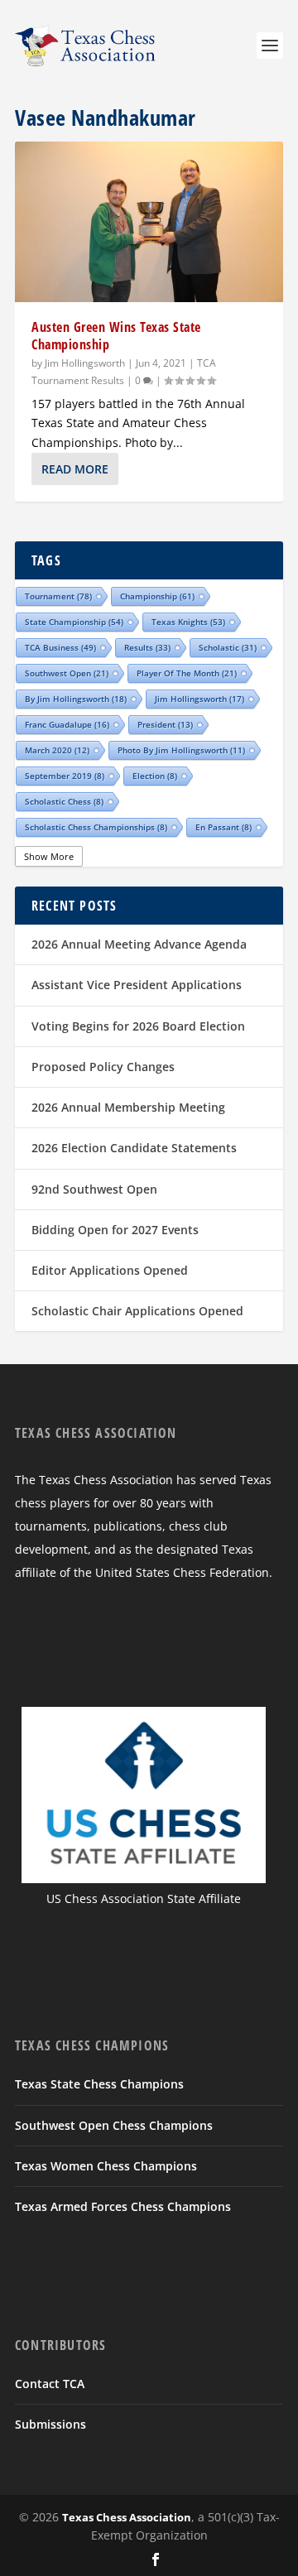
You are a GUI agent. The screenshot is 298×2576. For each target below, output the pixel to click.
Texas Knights (188, 622)
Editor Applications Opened (110, 1270)
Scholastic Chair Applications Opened (137, 1311)
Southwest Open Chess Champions (114, 2125)
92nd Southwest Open (94, 1189)
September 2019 (65, 776)
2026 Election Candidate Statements (134, 1148)
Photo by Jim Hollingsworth (181, 750)
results (147, 647)
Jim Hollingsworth (85, 363)
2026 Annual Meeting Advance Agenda (139, 944)
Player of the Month (187, 673)
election (155, 776)
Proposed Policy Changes (103, 1067)
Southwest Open (67, 673)
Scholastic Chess (64, 801)
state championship (74, 622)
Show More (49, 856)
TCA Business (60, 647)
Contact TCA (50, 2384)
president (165, 724)
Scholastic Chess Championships (96, 827)
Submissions (50, 2424)
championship (157, 596)
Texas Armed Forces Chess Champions (123, 2206)
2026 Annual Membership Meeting (128, 1107)
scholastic (228, 647)
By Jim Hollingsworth (76, 699)
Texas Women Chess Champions (106, 2166)
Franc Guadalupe (67, 724)
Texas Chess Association (127, 2517)
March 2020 (57, 750)
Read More (75, 469)
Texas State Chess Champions (99, 2084)
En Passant (223, 827)
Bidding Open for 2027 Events (115, 1230)
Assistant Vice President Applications (137, 985)
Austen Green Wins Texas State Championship (116, 336)
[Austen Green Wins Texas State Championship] (149, 222)
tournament (58, 596)
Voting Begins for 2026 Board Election (138, 1026)
